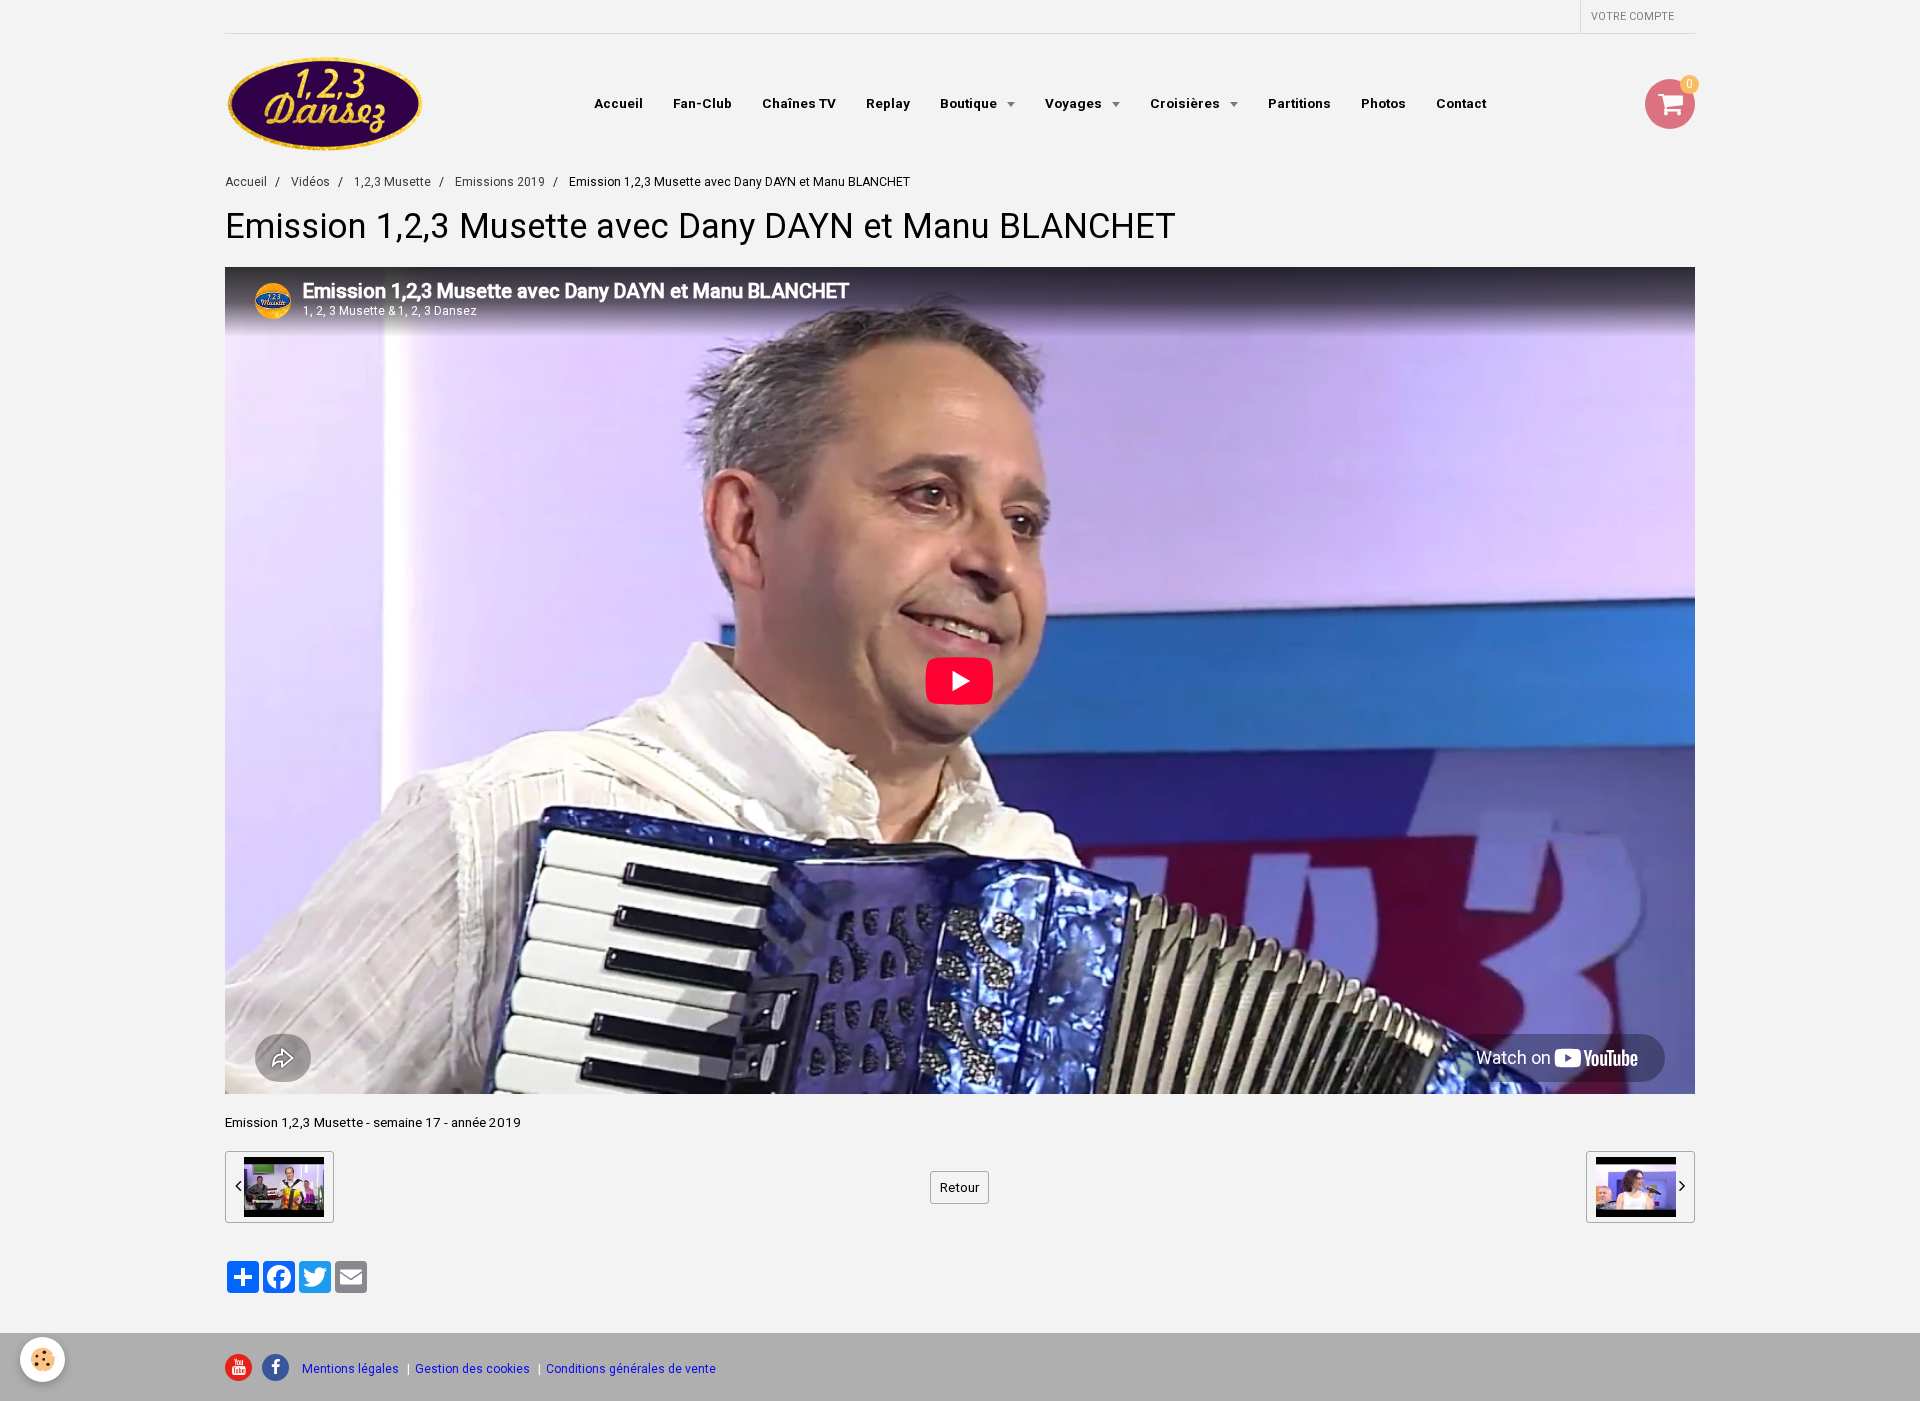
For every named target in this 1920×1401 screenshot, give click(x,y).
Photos (1383, 103)
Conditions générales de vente (631, 1369)
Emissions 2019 (500, 182)
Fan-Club (702, 103)
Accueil (618, 103)
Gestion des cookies (472, 1369)
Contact (1461, 103)
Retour (959, 1187)
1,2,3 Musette (392, 182)
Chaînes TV (799, 103)
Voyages (1075, 103)
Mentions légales (350, 1369)
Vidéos (310, 182)
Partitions (1299, 103)
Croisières (1186, 103)
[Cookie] (42, 1359)
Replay (888, 103)
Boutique (970, 103)
